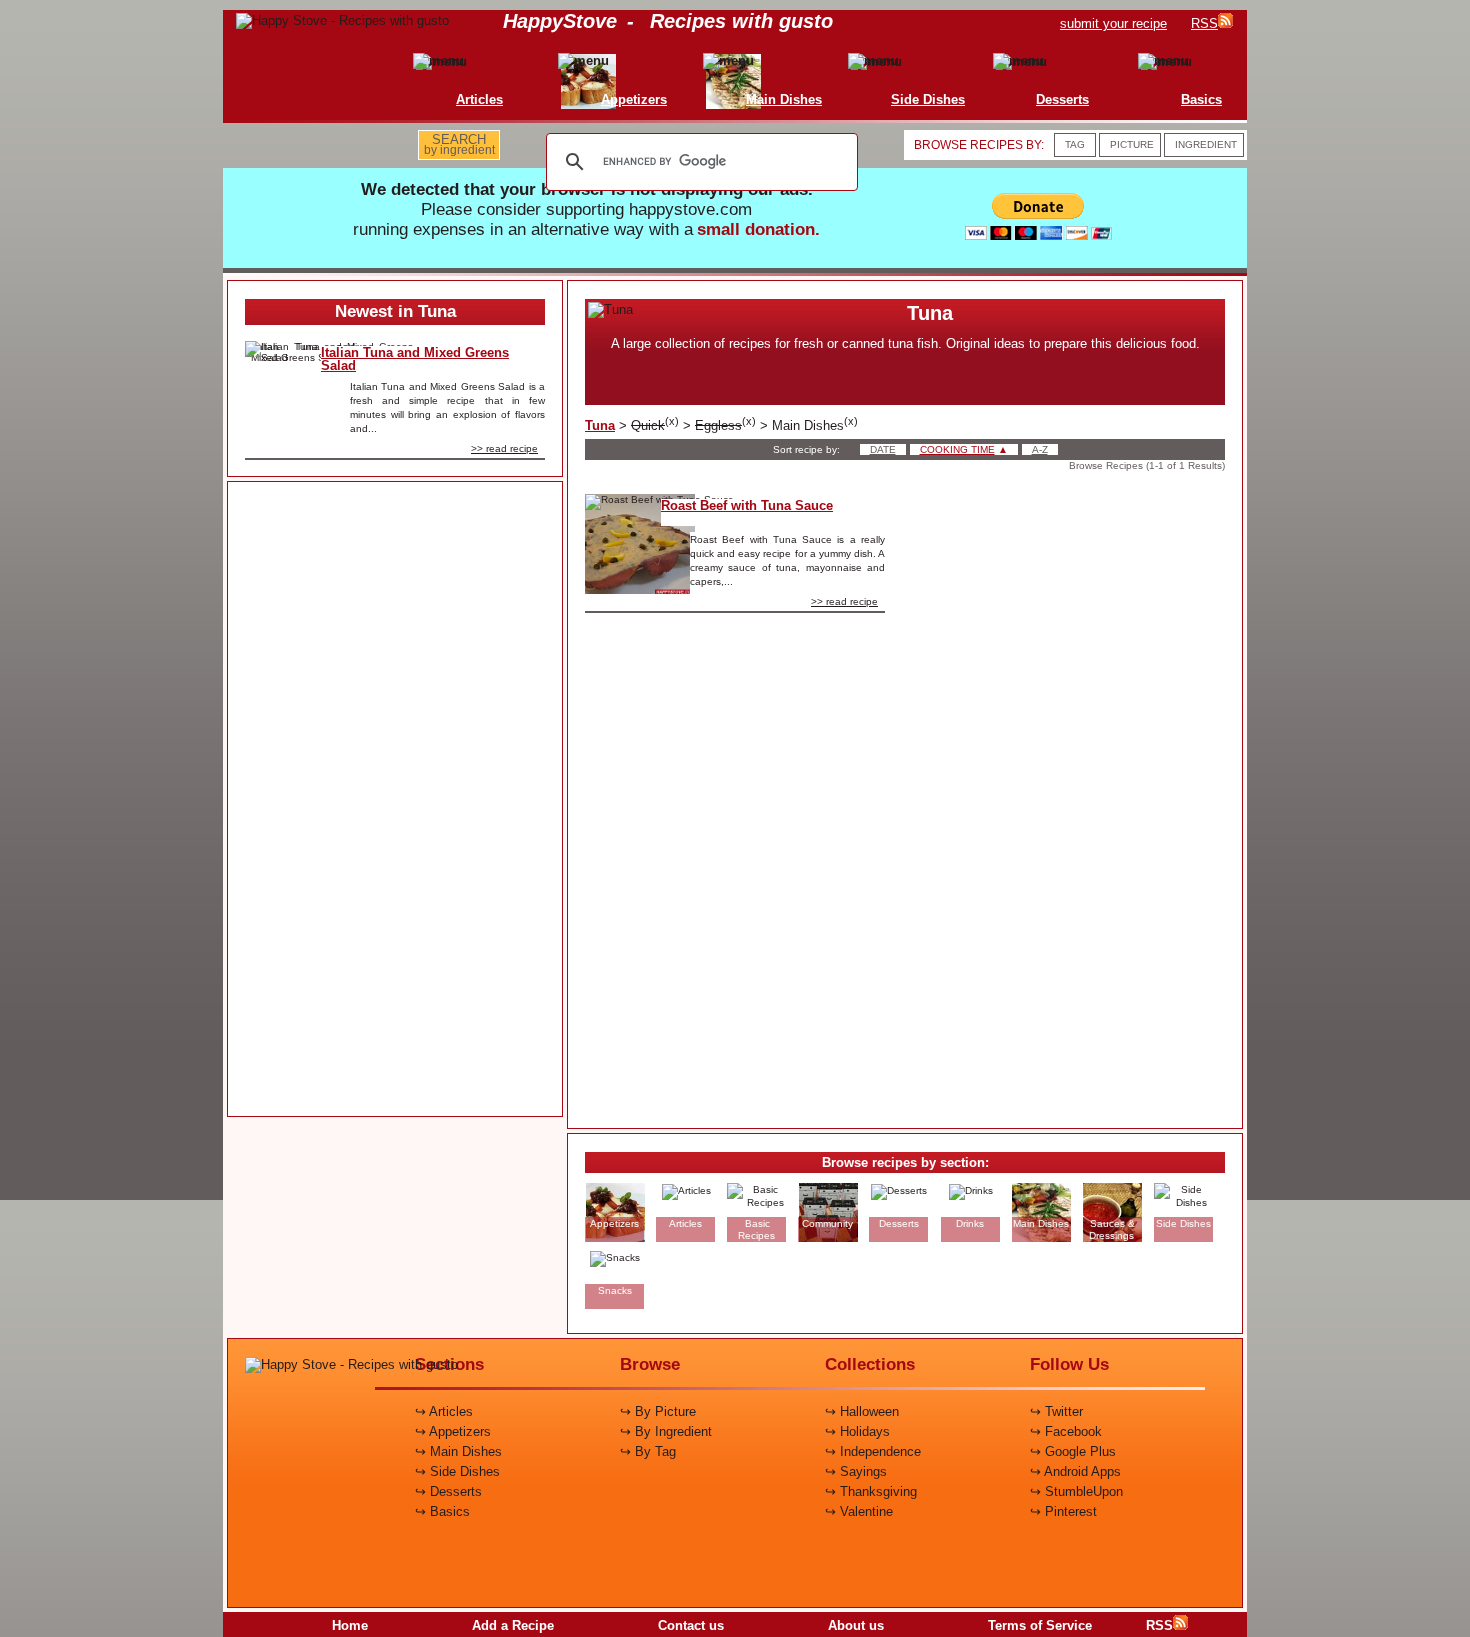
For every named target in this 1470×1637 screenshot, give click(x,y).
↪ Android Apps (1075, 1471)
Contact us (691, 1625)
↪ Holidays (857, 1431)
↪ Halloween (862, 1411)
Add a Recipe (513, 1625)
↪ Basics (442, 1511)
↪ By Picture (658, 1411)
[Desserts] (1019, 60)
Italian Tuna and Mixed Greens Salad (415, 359)
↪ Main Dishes (458, 1451)
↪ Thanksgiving (871, 1491)
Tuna (600, 425)
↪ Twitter (1056, 1411)
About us (856, 1625)
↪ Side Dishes (457, 1471)
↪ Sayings (856, 1471)
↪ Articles (444, 1411)
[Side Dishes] (885, 60)
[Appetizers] (591, 60)
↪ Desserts (448, 1491)
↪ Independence (873, 1451)
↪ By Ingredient (666, 1431)
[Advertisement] (395, 800)
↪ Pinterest (1063, 1511)
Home (350, 1625)
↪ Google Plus (1073, 1451)
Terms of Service (1040, 1625)
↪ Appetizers (453, 1431)
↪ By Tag (648, 1451)
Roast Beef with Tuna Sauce (747, 505)
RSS (1159, 1625)
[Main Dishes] (741, 60)
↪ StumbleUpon (1076, 1491)
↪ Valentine (859, 1511)
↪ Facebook (1066, 1431)
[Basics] (1158, 60)
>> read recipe (504, 448)
